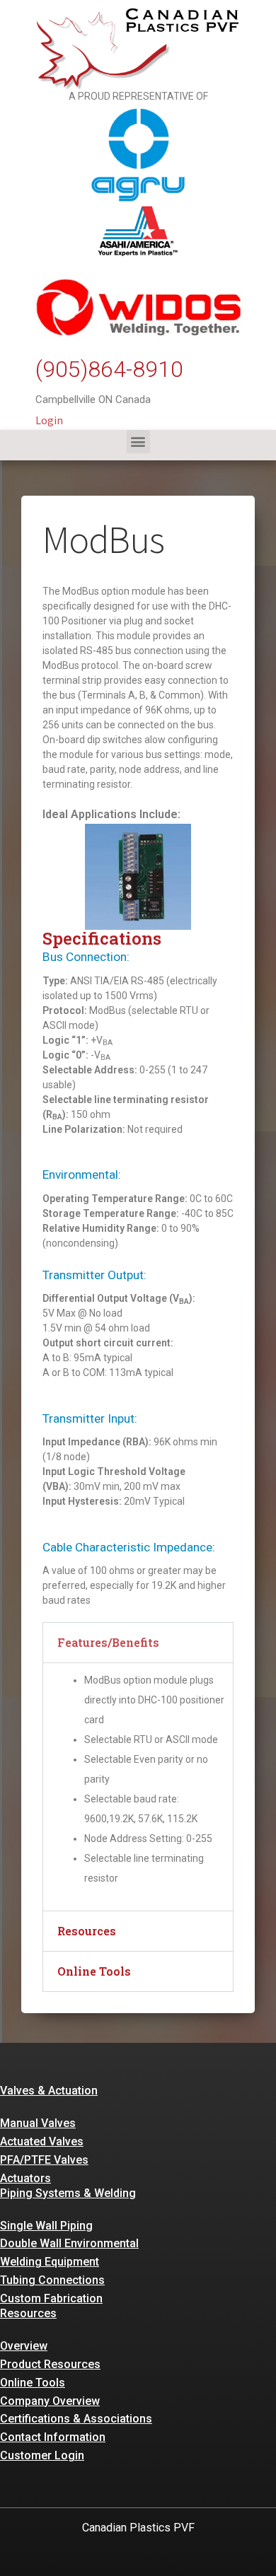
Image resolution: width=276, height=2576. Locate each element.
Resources (28, 2313)
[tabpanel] (138, 1787)
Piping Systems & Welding (68, 2193)
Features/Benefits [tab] (108, 1642)
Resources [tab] (87, 1931)
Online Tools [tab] (94, 1971)
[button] (138, 442)
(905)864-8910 (109, 369)
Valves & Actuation (49, 2091)
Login (49, 420)
